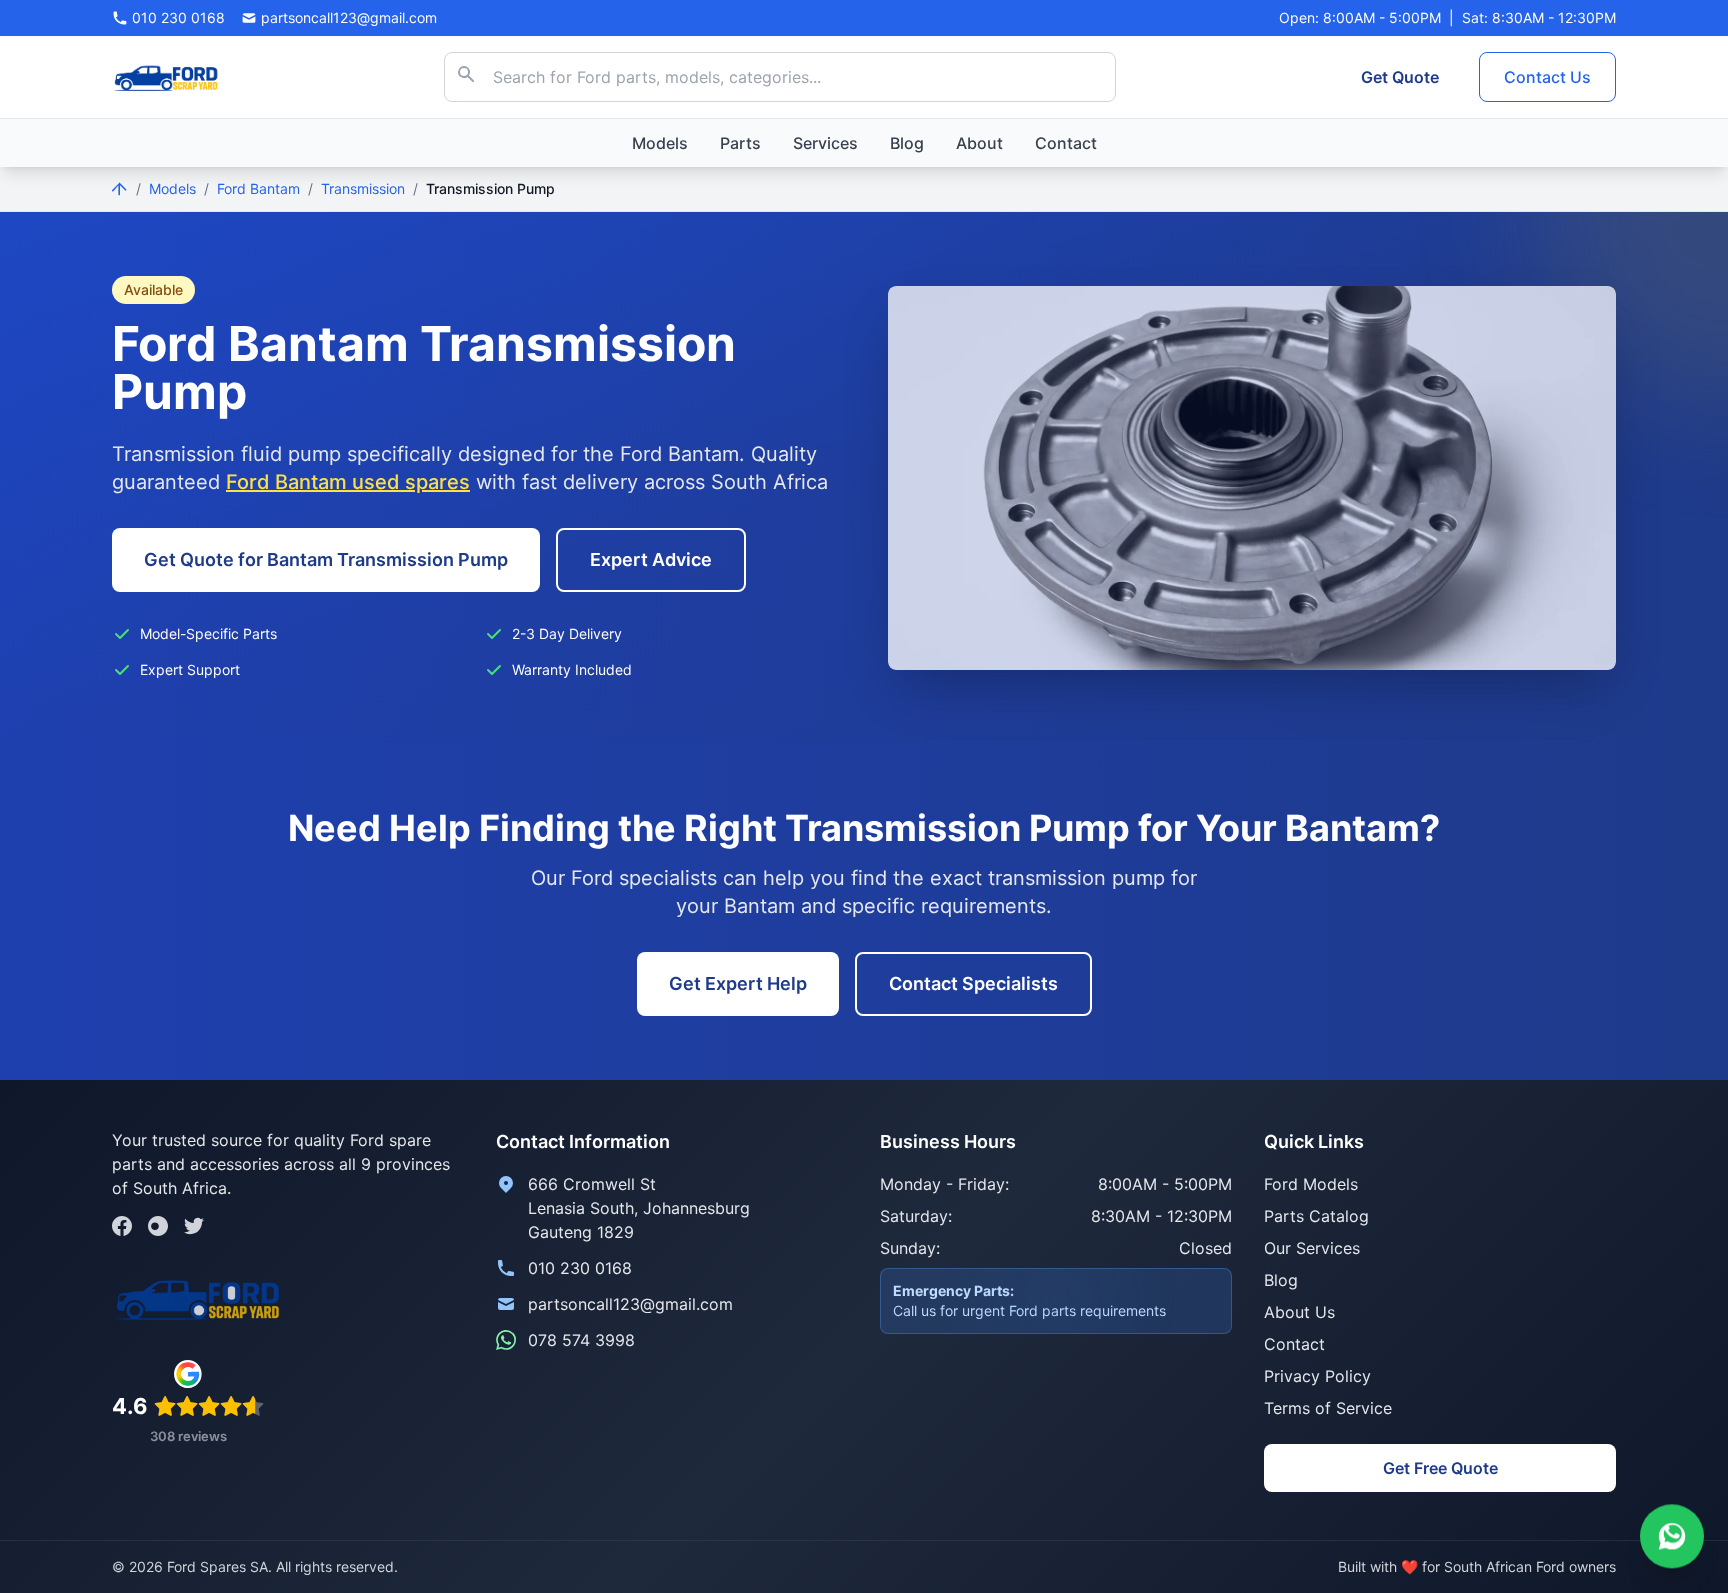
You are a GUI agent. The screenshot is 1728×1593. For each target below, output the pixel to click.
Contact (1066, 143)
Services (825, 143)
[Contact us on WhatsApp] (1672, 1536)
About (979, 143)
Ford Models (1311, 1184)
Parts (740, 143)
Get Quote (1400, 77)
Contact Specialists (973, 983)
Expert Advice (651, 559)
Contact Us (1547, 77)
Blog (907, 143)
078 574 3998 (581, 1340)
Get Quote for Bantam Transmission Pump (326, 559)
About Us (1299, 1312)
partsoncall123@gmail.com (630, 1304)
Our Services (1312, 1248)
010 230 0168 (580, 1268)
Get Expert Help (738, 983)
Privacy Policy (1317, 1376)
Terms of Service (1328, 1408)
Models (660, 143)
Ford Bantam (258, 188)
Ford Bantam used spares (348, 482)
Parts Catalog (1316, 1216)
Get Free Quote (1440, 1468)
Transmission (363, 188)
